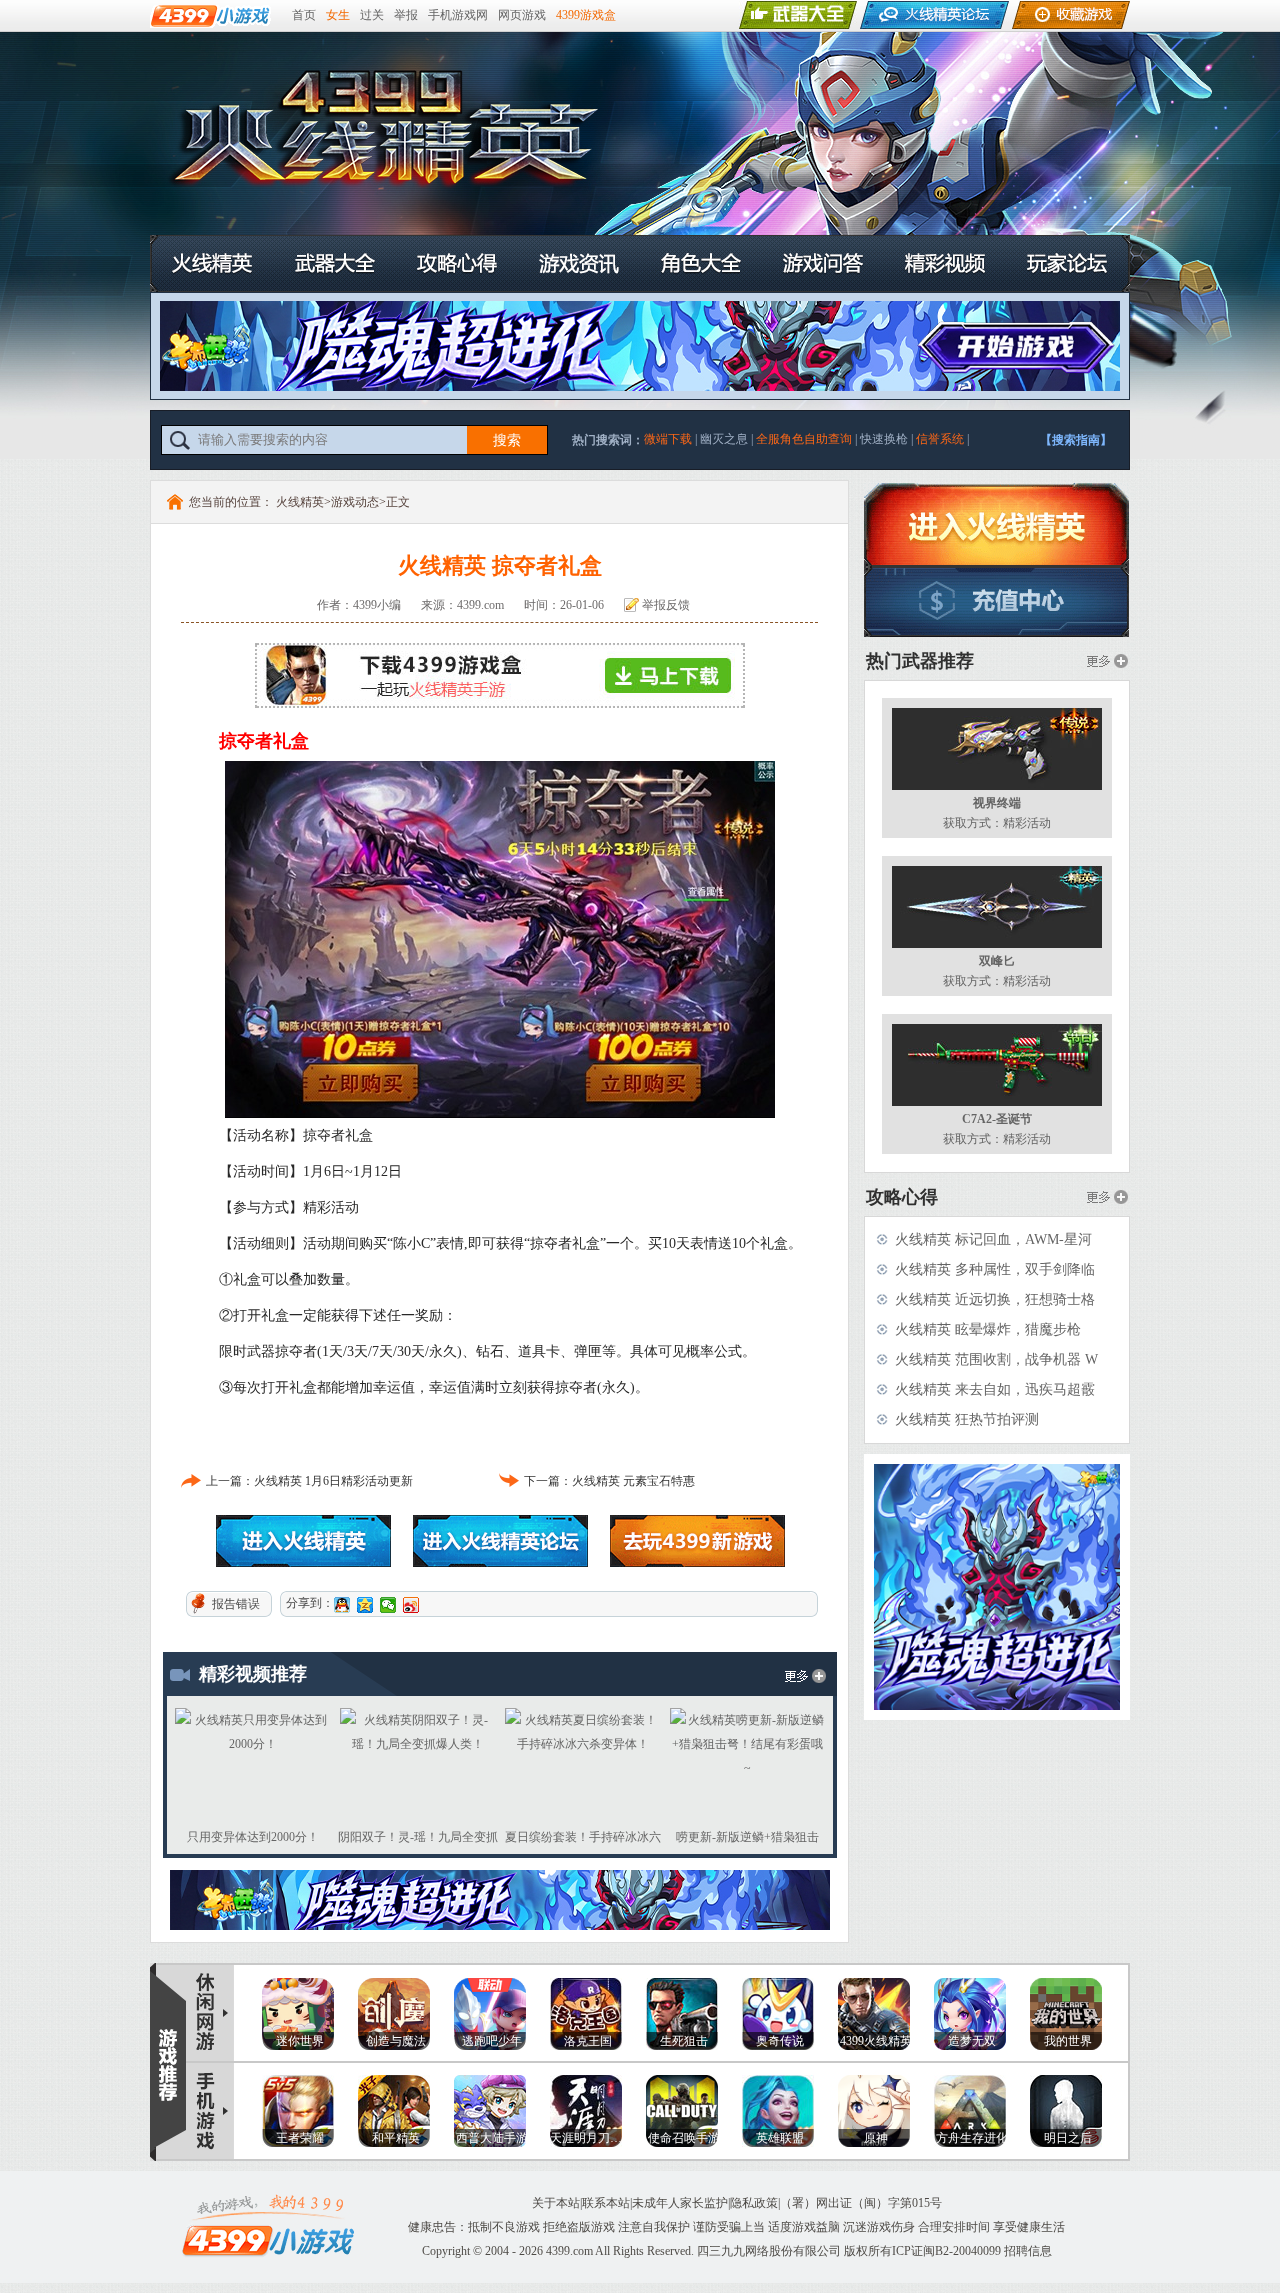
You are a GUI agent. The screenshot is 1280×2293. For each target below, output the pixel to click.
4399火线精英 (600, 142)
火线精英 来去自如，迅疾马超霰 (995, 1389)
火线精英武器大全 (335, 263)
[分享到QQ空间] (365, 1605)
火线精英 (213, 263)
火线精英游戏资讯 (579, 263)
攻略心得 (902, 1197)
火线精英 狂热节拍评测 (967, 1419)
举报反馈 (666, 605)
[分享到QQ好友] (342, 1605)
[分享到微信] (388, 1605)
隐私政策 (754, 2203)
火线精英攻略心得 (457, 263)
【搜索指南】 (1076, 440)
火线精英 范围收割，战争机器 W (996, 1359)
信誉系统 (940, 439)
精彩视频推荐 (253, 1674)
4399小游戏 (697, 1541)
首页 (304, 15)
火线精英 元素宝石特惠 (633, 1481)
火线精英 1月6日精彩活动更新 (333, 1481)
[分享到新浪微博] (411, 1605)
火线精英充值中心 (997, 601)
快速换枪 (884, 439)
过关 (372, 15)
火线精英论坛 (500, 1541)
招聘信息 (1028, 2251)
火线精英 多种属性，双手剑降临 (995, 1269)
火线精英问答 (823, 263)
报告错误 (236, 1604)
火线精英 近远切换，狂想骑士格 (995, 1299)
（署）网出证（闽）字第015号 (861, 2203)
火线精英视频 (945, 263)
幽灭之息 (724, 439)
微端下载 (668, 439)
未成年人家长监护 (680, 2203)
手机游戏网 (458, 15)
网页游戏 (522, 15)
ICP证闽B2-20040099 (946, 2251)
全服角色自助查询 (804, 439)
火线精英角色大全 (701, 263)
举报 (406, 15)
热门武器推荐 (920, 661)
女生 (338, 15)
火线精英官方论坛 (1067, 263)
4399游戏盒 (586, 15)
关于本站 (556, 2203)
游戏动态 (355, 502)
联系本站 (606, 2203)
